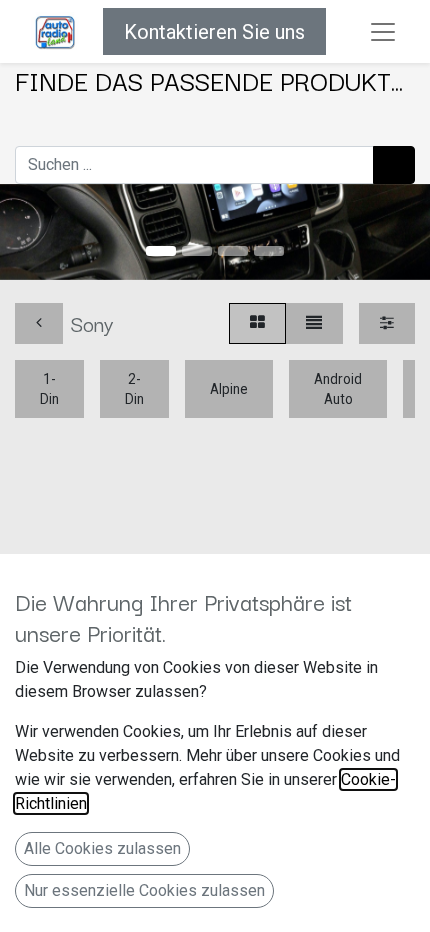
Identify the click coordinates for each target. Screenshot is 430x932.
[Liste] (314, 323)
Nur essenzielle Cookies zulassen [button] (144, 890)
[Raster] (257, 323)
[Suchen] (394, 165)
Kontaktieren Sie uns (214, 32)
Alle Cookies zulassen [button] (102, 848)
